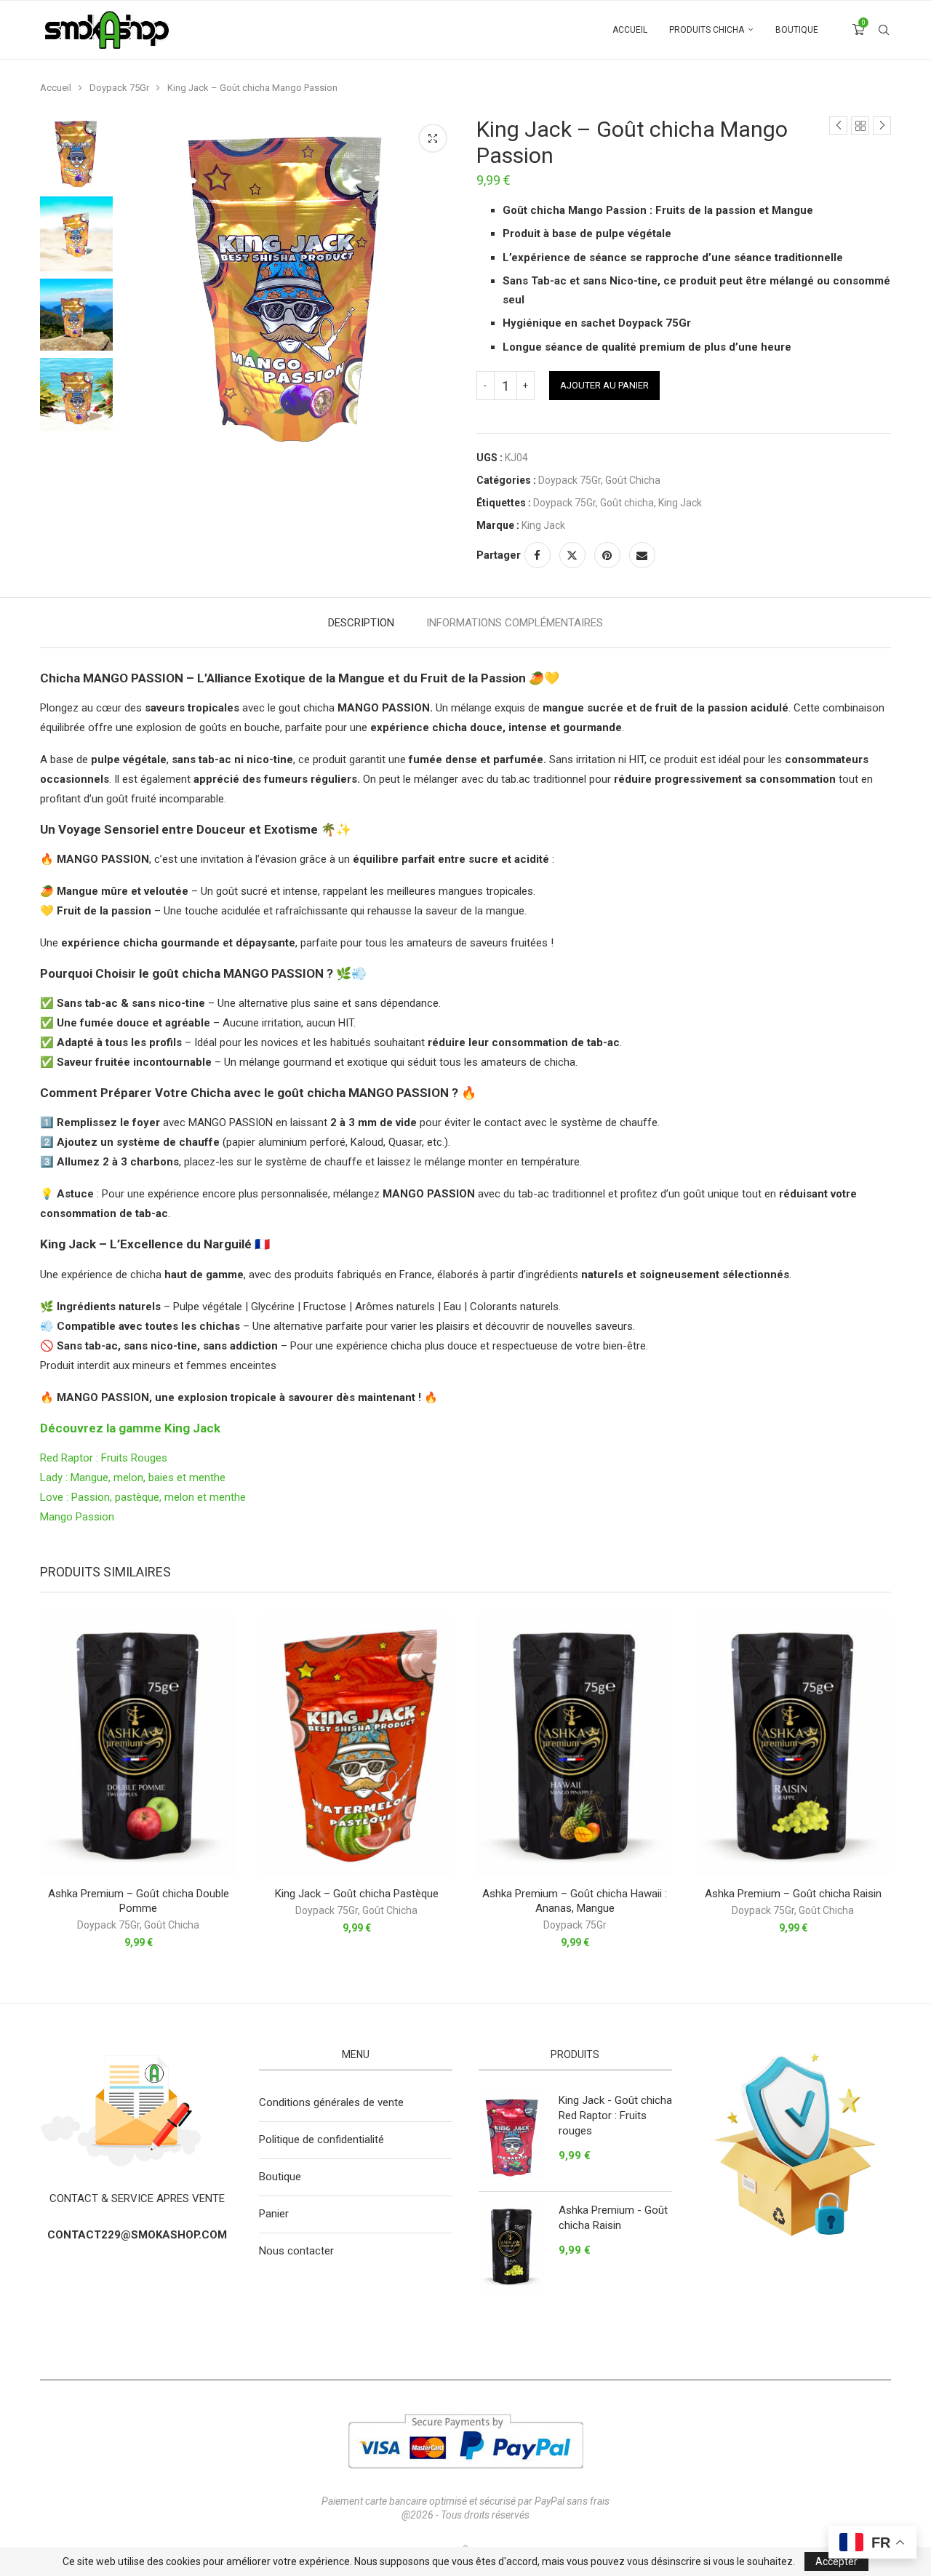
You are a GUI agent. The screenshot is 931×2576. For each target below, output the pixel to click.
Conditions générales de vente (331, 2102)
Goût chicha (627, 503)
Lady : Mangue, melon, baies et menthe (134, 1478)
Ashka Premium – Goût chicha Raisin (793, 1894)
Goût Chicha (633, 480)
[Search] (884, 30)
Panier (274, 2214)
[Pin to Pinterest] (607, 555)
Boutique (797, 30)
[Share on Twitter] (572, 555)
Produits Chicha (707, 30)
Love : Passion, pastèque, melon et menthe (143, 1497)
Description (361, 623)
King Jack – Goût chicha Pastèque (357, 1894)
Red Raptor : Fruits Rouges (104, 1458)
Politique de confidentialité (321, 2140)
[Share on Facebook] (538, 555)
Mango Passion (77, 1517)
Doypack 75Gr (119, 88)
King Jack (680, 503)
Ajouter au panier (604, 385)
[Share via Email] (642, 555)
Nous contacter (296, 2251)
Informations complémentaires (515, 623)
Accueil (630, 30)
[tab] (361, 623)
